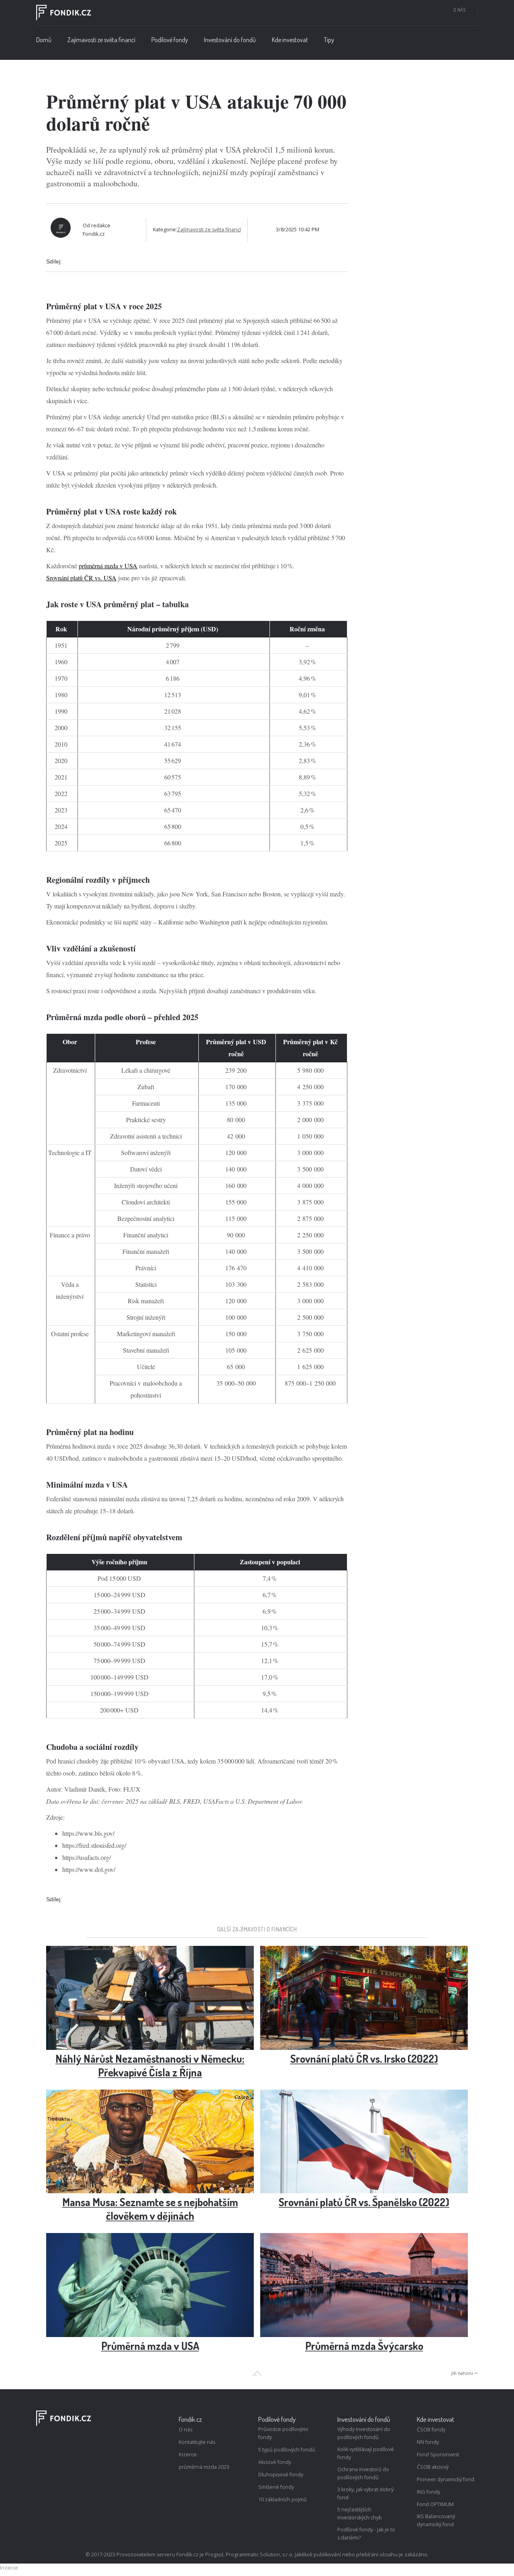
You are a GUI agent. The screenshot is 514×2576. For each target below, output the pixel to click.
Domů (44, 40)
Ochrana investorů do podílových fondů (363, 2473)
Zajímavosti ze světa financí (101, 40)
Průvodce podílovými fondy (283, 2433)
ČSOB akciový (433, 2467)
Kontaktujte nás (197, 2442)
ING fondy (428, 2492)
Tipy (329, 40)
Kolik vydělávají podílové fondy (366, 2453)
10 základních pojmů (282, 2499)
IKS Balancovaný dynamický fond (436, 2520)
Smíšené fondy (276, 2487)
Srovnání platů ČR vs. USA (81, 578)
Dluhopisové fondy (281, 2475)
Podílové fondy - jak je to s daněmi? (366, 2534)
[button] (170, 42)
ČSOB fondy (431, 2430)
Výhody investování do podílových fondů (364, 2433)
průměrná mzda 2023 (204, 2467)
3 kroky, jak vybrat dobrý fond (365, 2493)
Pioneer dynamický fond (446, 2479)
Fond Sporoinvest (438, 2455)
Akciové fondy (275, 2462)
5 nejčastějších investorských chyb (360, 2514)
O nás (459, 10)
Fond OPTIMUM (435, 2504)
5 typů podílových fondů (287, 2450)
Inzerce (188, 2455)
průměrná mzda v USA (108, 566)
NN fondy (428, 2442)
